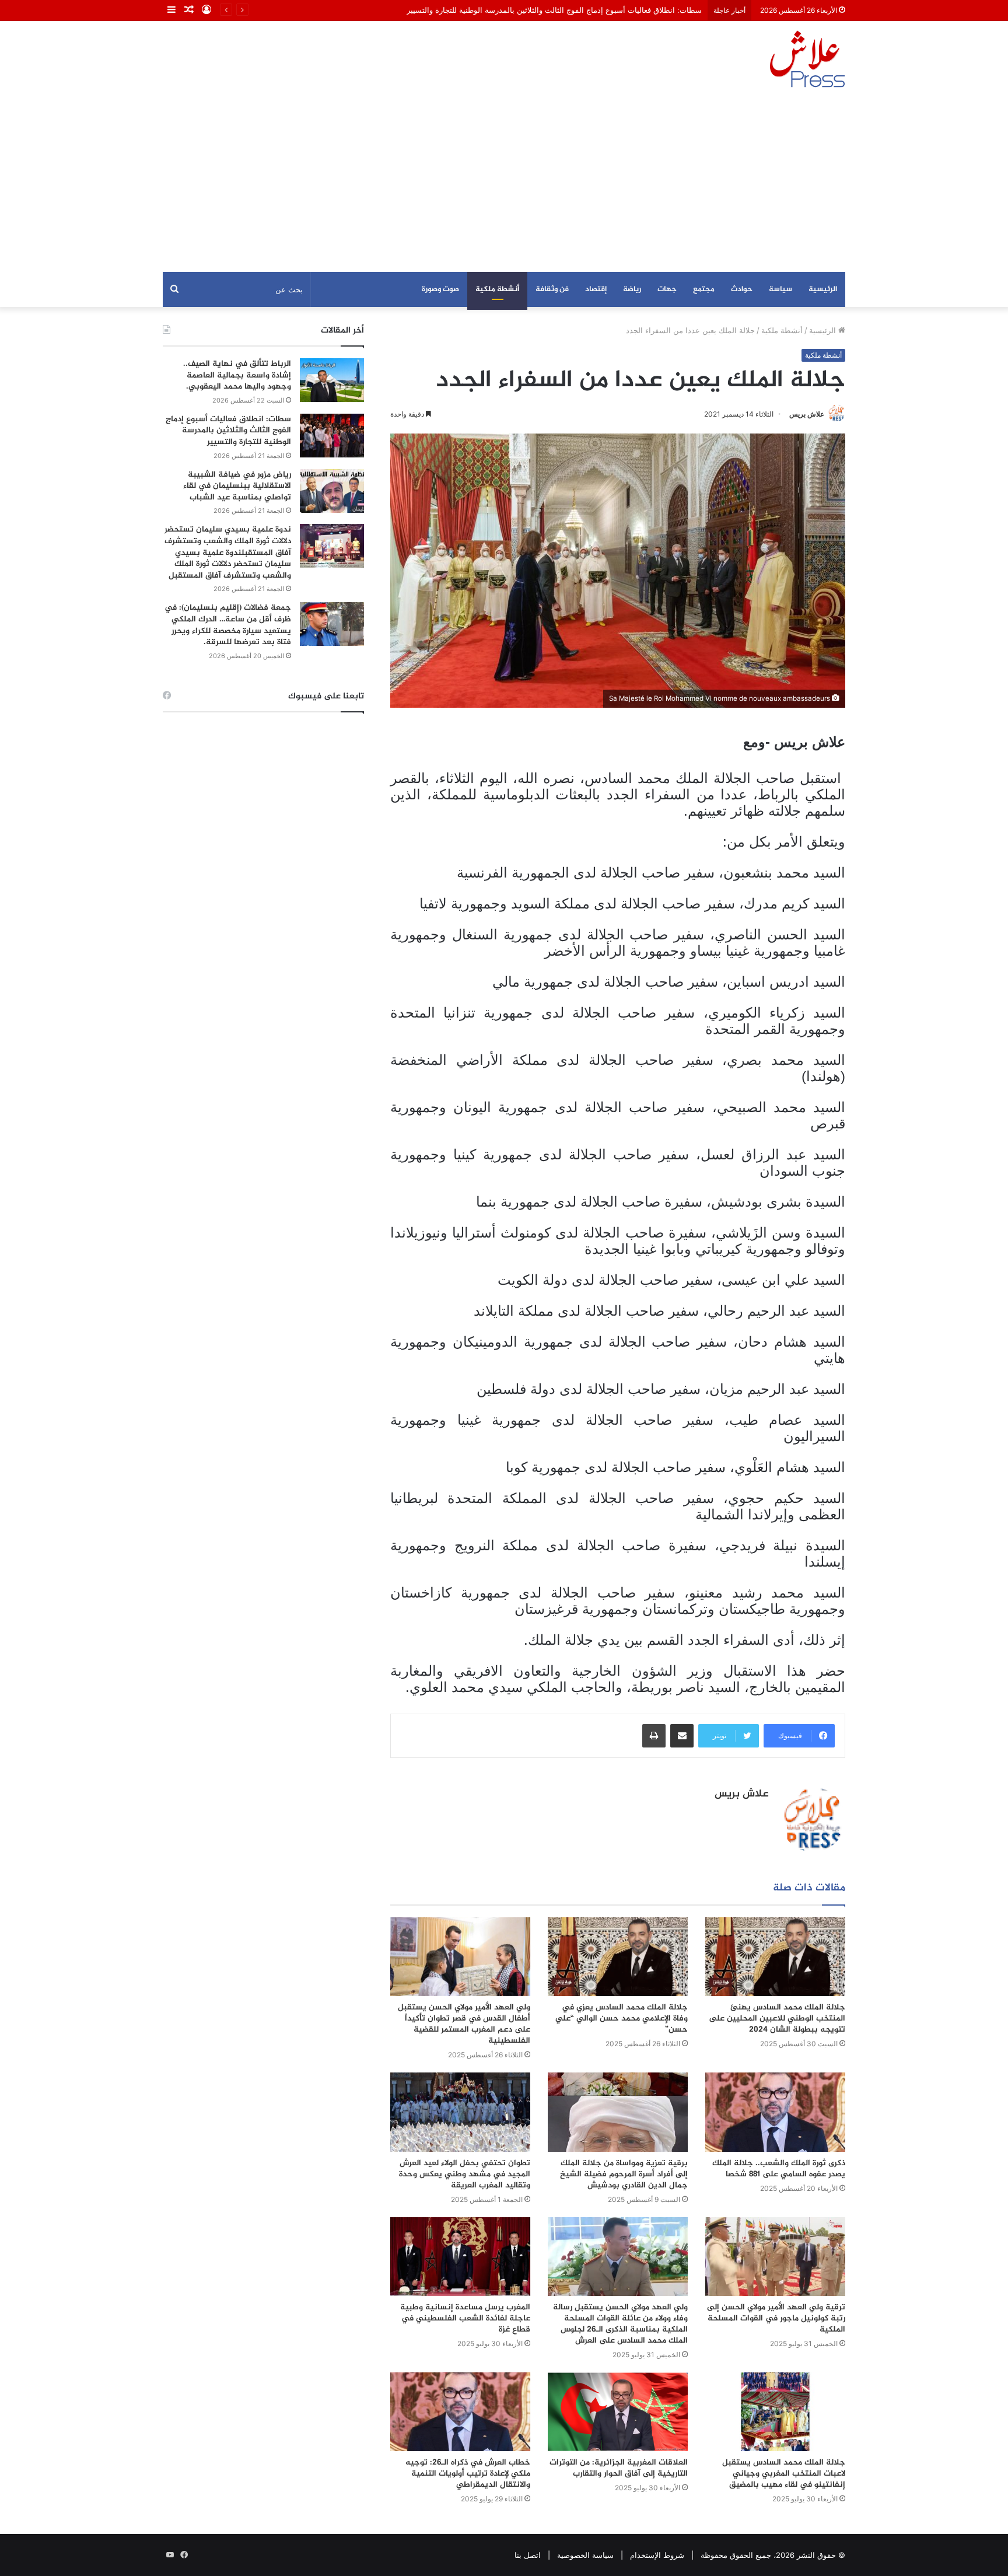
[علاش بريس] (807, 59)
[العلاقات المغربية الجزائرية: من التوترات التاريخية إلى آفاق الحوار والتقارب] (618, 2412)
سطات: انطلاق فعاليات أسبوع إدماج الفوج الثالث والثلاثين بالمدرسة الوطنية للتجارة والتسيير (228, 431)
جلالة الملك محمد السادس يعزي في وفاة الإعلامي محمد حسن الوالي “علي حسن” (622, 2018)
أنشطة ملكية (497, 289)
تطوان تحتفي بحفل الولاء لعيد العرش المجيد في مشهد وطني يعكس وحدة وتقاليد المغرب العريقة (465, 2174)
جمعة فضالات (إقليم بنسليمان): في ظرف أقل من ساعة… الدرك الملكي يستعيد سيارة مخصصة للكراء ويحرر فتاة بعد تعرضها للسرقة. (228, 625)
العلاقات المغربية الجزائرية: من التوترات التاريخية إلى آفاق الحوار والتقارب (619, 2468)
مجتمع (704, 289)
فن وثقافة (552, 289)
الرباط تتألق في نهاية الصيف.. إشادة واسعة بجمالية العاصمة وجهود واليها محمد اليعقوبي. (237, 375)
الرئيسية (823, 289)
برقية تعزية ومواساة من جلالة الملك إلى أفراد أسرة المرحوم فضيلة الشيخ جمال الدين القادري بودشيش (624, 2174)
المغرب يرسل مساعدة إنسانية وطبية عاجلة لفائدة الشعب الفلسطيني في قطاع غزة (465, 2318)
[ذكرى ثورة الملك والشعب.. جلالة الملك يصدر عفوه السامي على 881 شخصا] (775, 2112)
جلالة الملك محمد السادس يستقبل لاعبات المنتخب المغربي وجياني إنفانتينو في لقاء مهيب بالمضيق (784, 2474)
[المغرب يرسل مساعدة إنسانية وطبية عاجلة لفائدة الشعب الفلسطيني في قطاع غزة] (460, 2257)
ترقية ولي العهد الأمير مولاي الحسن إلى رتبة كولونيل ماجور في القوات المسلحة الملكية (776, 2318)
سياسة (780, 289)
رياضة (632, 289)
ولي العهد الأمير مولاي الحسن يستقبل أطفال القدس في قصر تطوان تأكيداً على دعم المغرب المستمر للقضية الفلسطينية (464, 2024)
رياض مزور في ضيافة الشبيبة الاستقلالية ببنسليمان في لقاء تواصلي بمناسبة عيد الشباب (237, 486)
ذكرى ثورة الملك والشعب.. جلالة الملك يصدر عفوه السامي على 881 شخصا (779, 2169)
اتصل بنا (528, 2555)
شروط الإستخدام (657, 2555)
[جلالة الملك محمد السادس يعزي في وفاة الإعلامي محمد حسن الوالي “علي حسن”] (618, 1957)
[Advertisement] (504, 184)
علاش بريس (807, 414)
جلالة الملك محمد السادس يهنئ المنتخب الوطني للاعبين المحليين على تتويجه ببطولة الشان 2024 (777, 2018)
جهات (667, 289)
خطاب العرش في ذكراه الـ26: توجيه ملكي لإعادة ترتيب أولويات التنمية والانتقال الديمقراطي (468, 2474)
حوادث (742, 289)
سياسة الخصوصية (585, 2555)
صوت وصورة (440, 289)
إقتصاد (596, 289)
